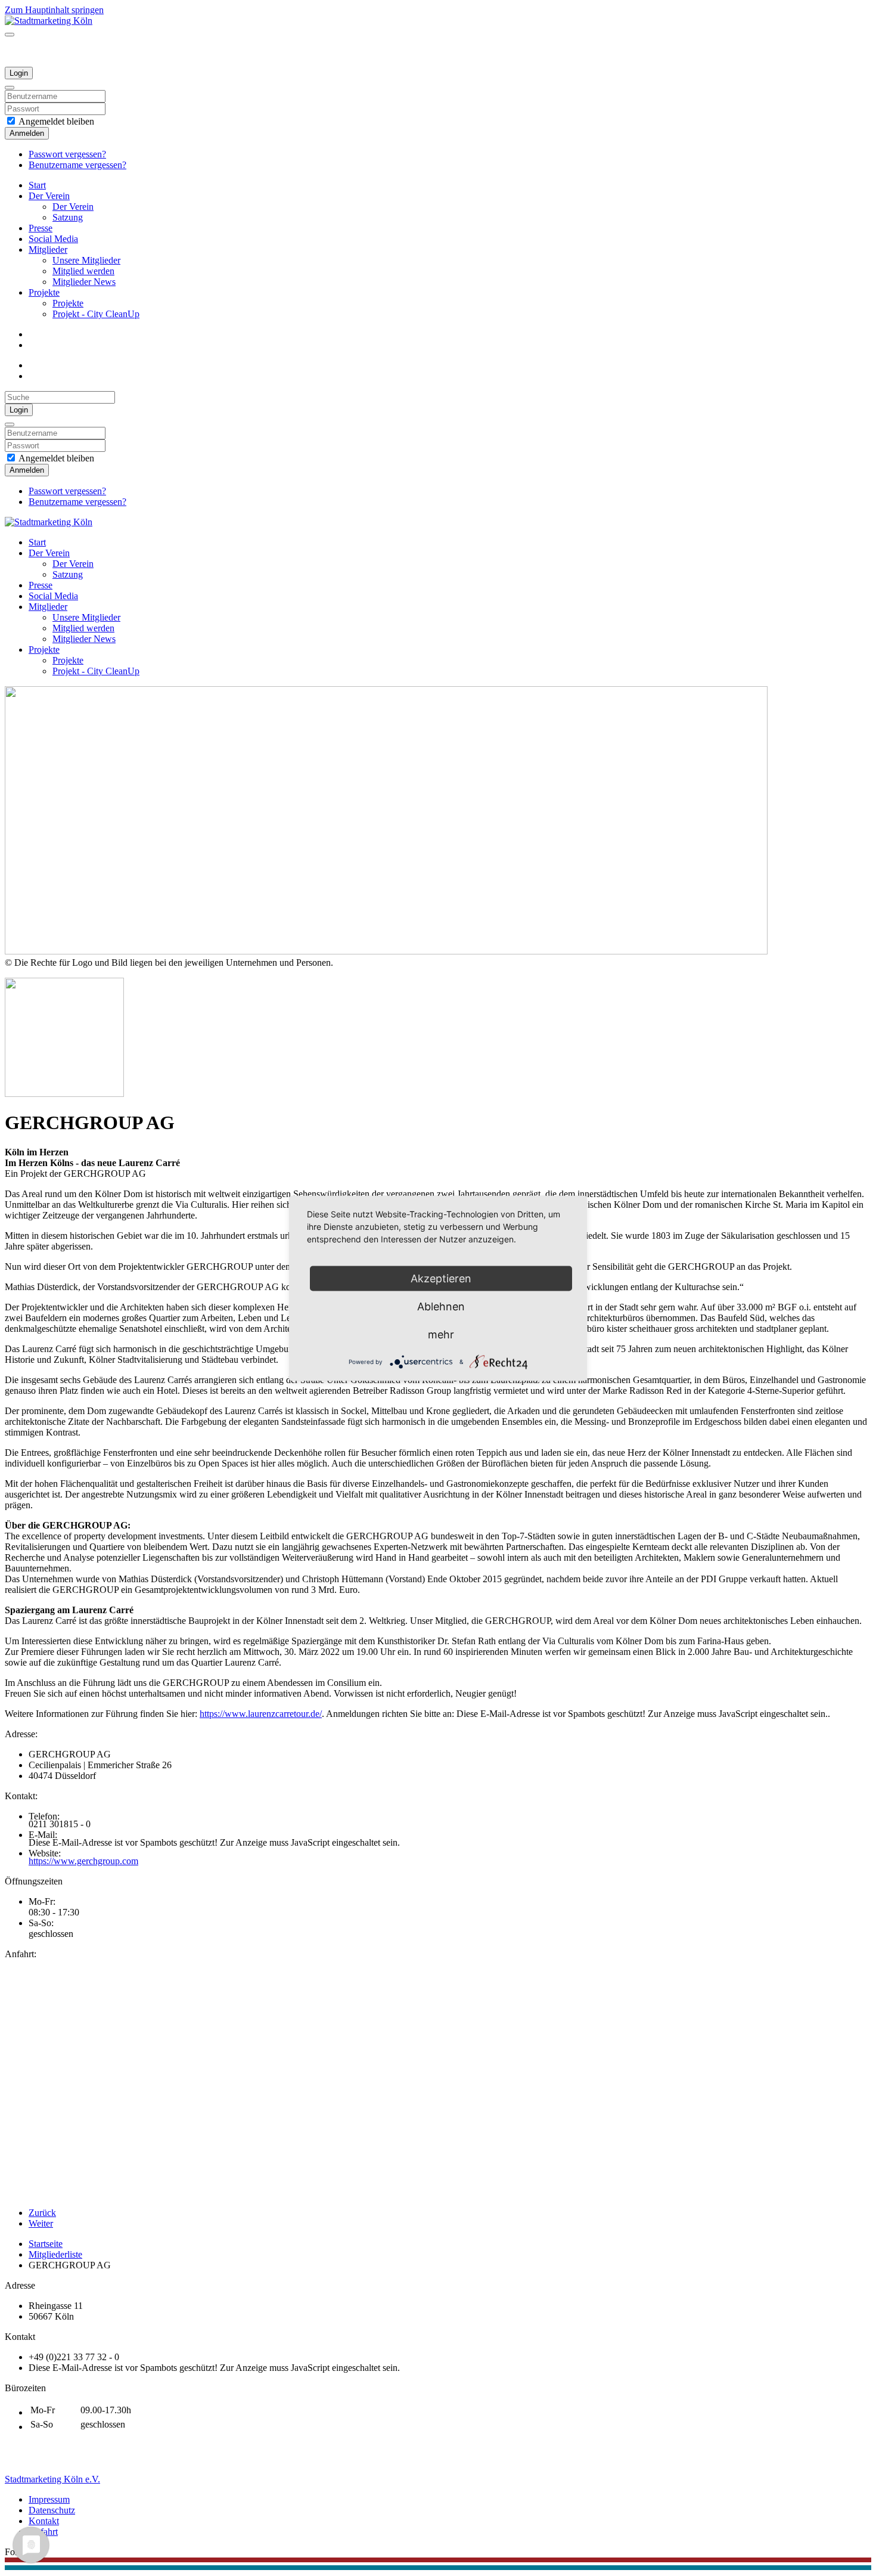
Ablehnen (441, 1306)
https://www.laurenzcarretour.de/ (261, 1714)
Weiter (41, 2223)
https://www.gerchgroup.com (83, 1861)
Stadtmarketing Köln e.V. (52, 2479)
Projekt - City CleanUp (96, 314)
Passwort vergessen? (67, 154)
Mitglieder (48, 249)
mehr (441, 1334)
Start (37, 185)
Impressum (49, 2499)
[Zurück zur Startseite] (49, 21)
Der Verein (49, 196)
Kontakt (44, 2521)
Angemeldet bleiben (55, 121)
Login (19, 73)
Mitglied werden (83, 271)
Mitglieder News (84, 282)
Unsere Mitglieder (86, 260)
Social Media (53, 239)
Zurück (42, 2213)
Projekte (44, 292)
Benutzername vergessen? (77, 165)
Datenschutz (52, 2510)
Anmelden (27, 133)
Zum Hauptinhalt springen (54, 10)
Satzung (68, 217)
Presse (41, 228)
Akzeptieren (441, 1278)
